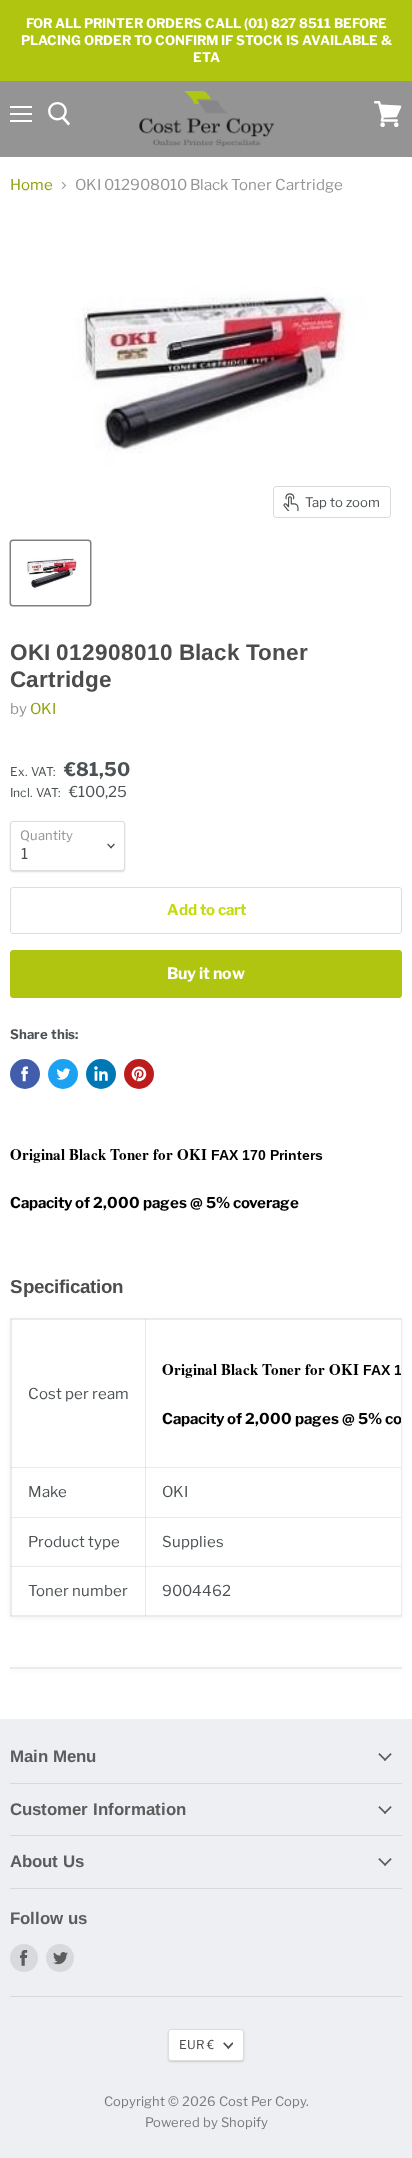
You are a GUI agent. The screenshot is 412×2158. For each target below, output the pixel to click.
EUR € (196, 2044)
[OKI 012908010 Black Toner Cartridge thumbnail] (50, 573)
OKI (43, 709)
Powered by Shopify (206, 2122)
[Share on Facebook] (25, 1074)
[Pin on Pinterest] (139, 1074)
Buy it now (206, 973)
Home (31, 185)
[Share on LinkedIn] (101, 1074)
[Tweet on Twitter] (63, 1074)
